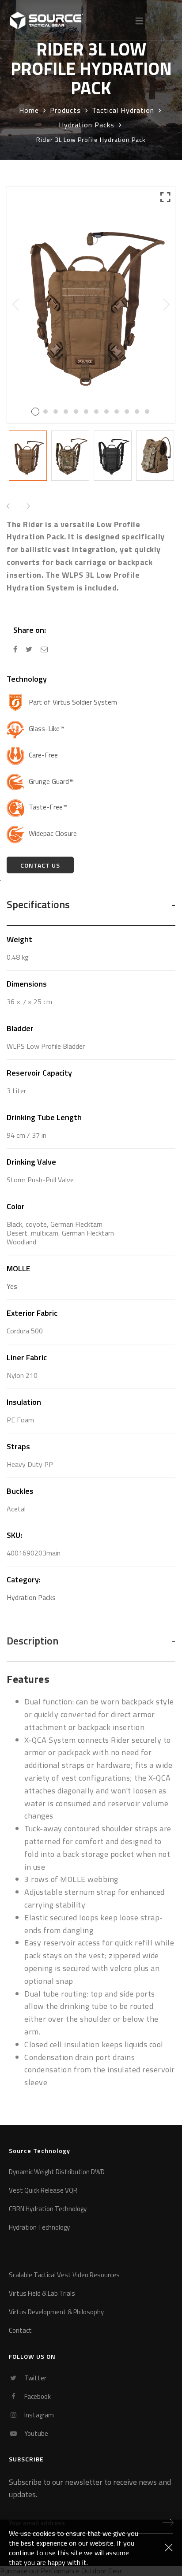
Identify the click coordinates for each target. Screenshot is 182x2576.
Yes (12, 1286)
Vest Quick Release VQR (43, 2191)
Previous (16, 304)
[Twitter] (29, 649)
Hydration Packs (87, 125)
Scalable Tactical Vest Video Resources (64, 2275)
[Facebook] (15, 649)
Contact (20, 2331)
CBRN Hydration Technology (48, 2209)
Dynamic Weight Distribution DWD (57, 2172)
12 (147, 412)
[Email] (44, 649)
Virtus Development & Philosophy (56, 2312)
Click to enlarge (165, 300)
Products (65, 110)
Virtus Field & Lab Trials (42, 2294)
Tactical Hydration (123, 110)
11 (137, 412)
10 (127, 412)
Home (29, 110)
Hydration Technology (39, 2228)
